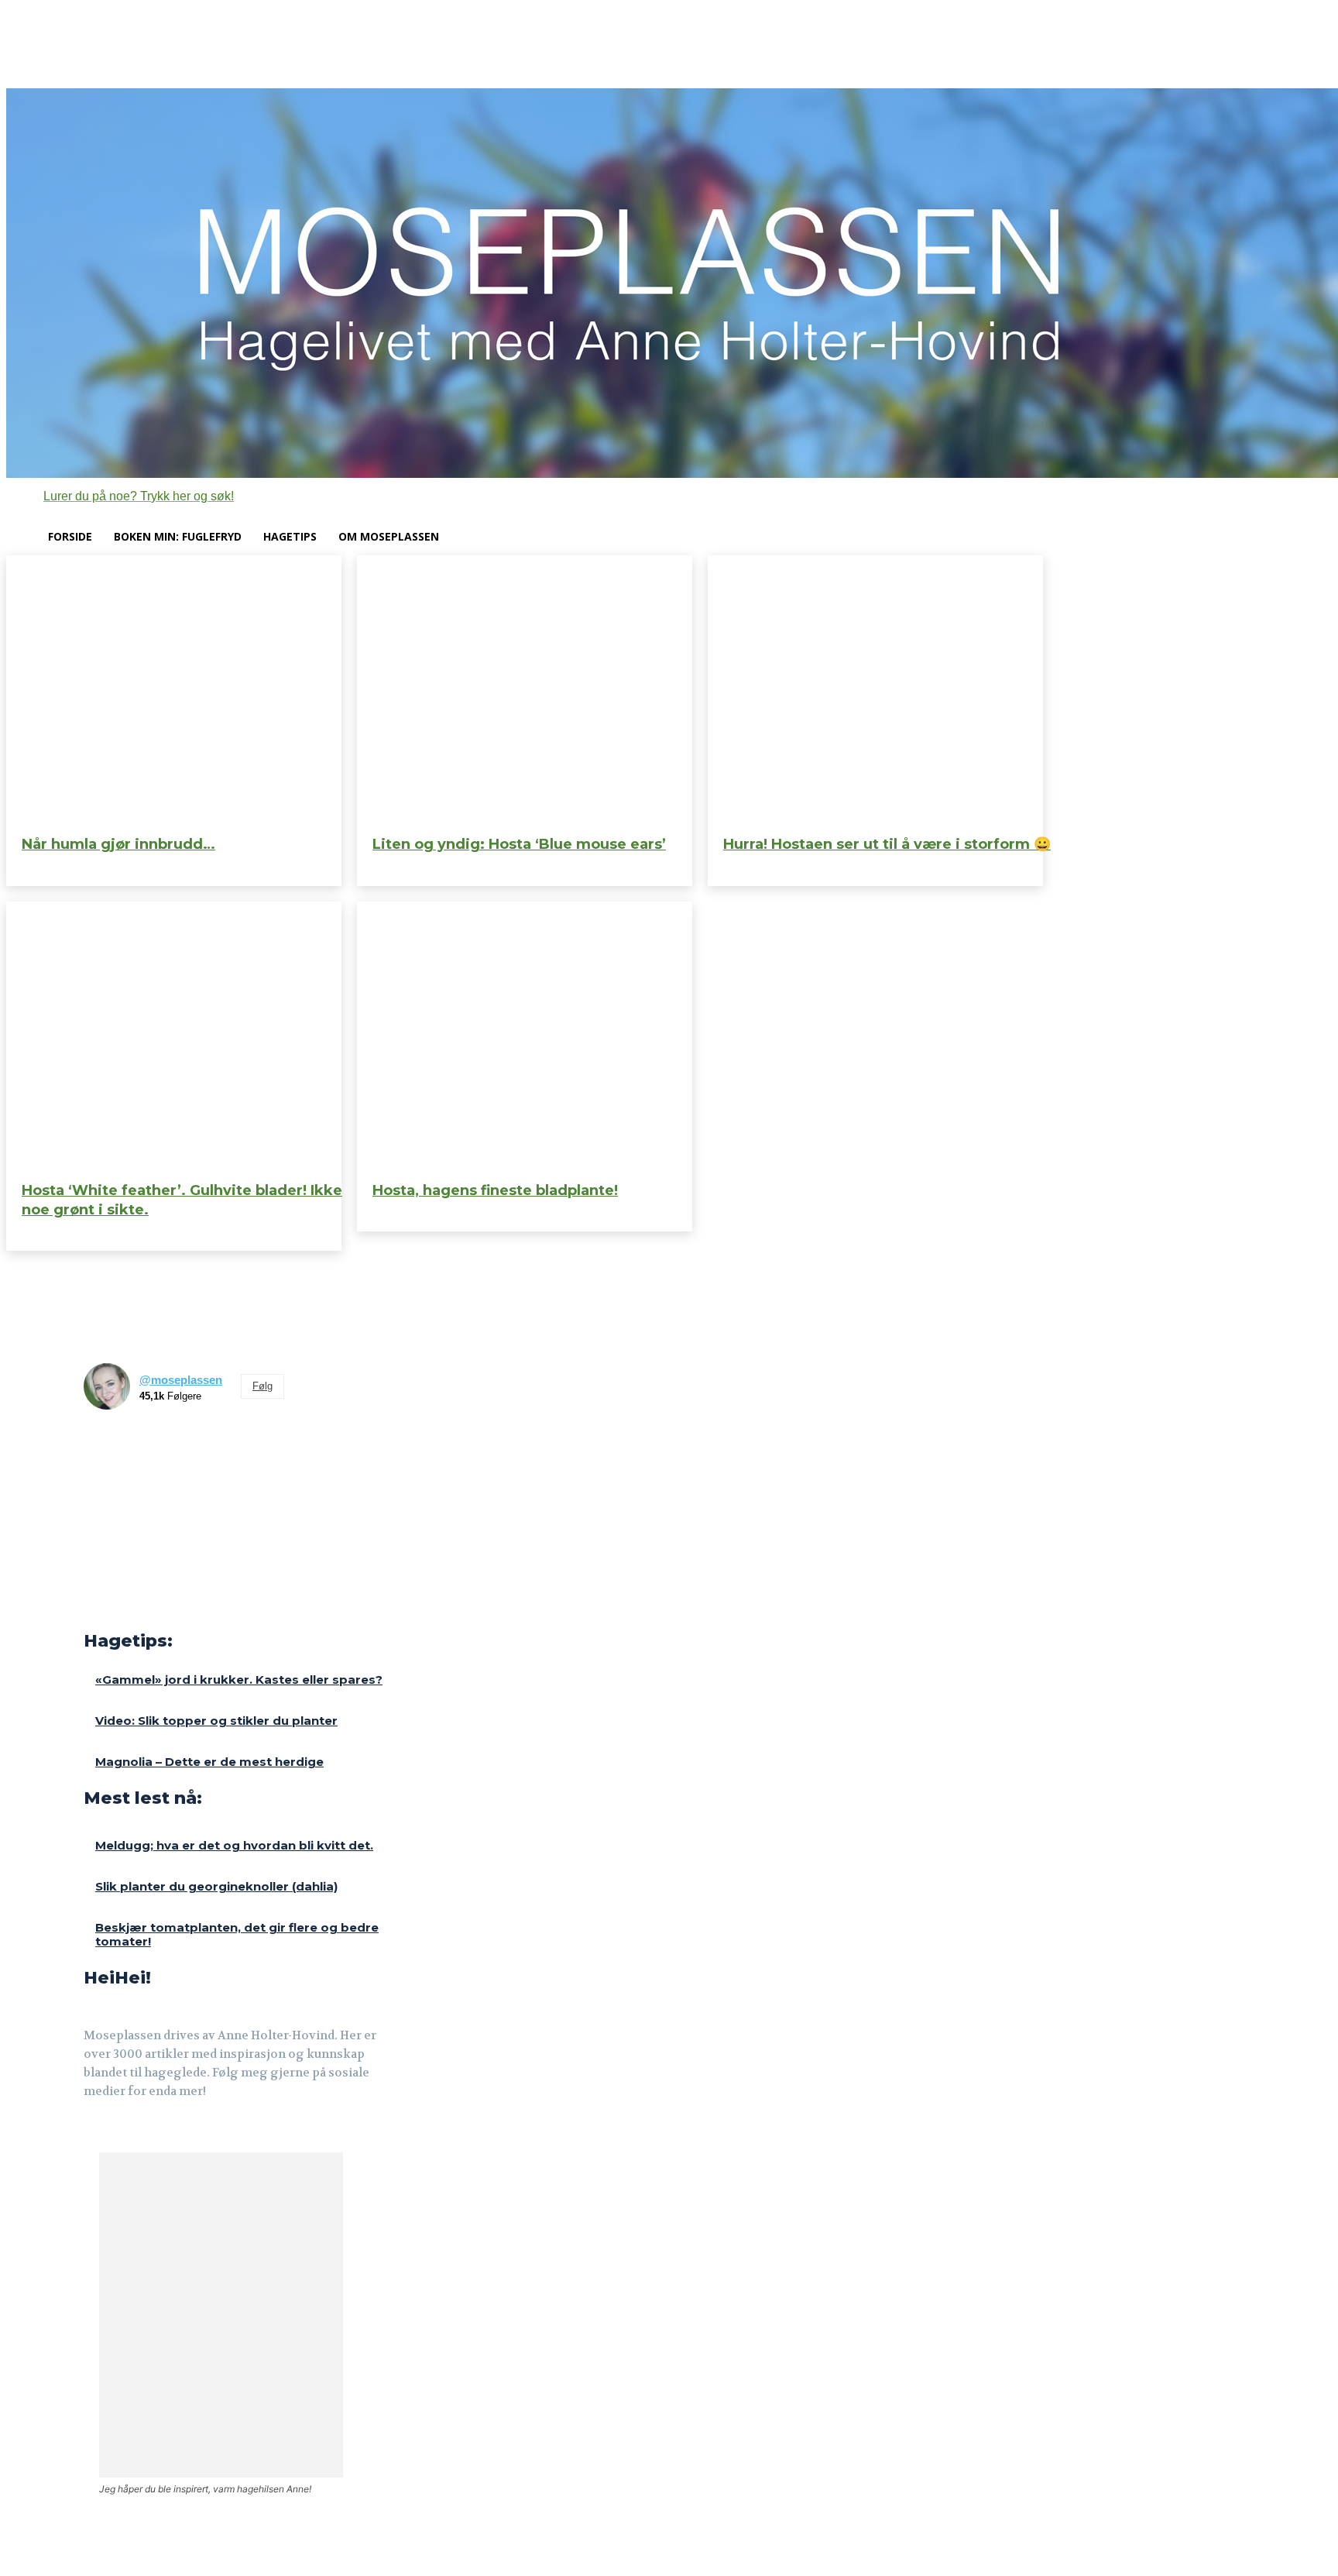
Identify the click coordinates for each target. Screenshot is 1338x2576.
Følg (262, 1386)
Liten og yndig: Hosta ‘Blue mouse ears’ (519, 844)
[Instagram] (130, 2134)
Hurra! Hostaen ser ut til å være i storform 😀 (887, 844)
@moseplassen (181, 1380)
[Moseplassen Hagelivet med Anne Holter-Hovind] (669, 283)
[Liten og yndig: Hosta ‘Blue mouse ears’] (525, 689)
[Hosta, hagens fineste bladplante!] (525, 1036)
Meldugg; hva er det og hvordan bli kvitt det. (234, 1845)
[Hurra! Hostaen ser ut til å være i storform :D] (875, 689)
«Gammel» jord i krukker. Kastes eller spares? (239, 1680)
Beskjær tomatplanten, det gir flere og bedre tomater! (237, 1934)
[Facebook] (94, 2134)
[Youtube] (167, 2134)
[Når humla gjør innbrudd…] (174, 689)
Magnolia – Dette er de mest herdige (209, 1762)
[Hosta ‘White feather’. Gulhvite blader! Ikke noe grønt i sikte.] (174, 1036)
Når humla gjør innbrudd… (118, 844)
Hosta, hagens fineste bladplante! (495, 1190)
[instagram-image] (110, 1448)
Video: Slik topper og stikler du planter (216, 1721)
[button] (120, 496)
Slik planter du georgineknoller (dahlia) (216, 1886)
